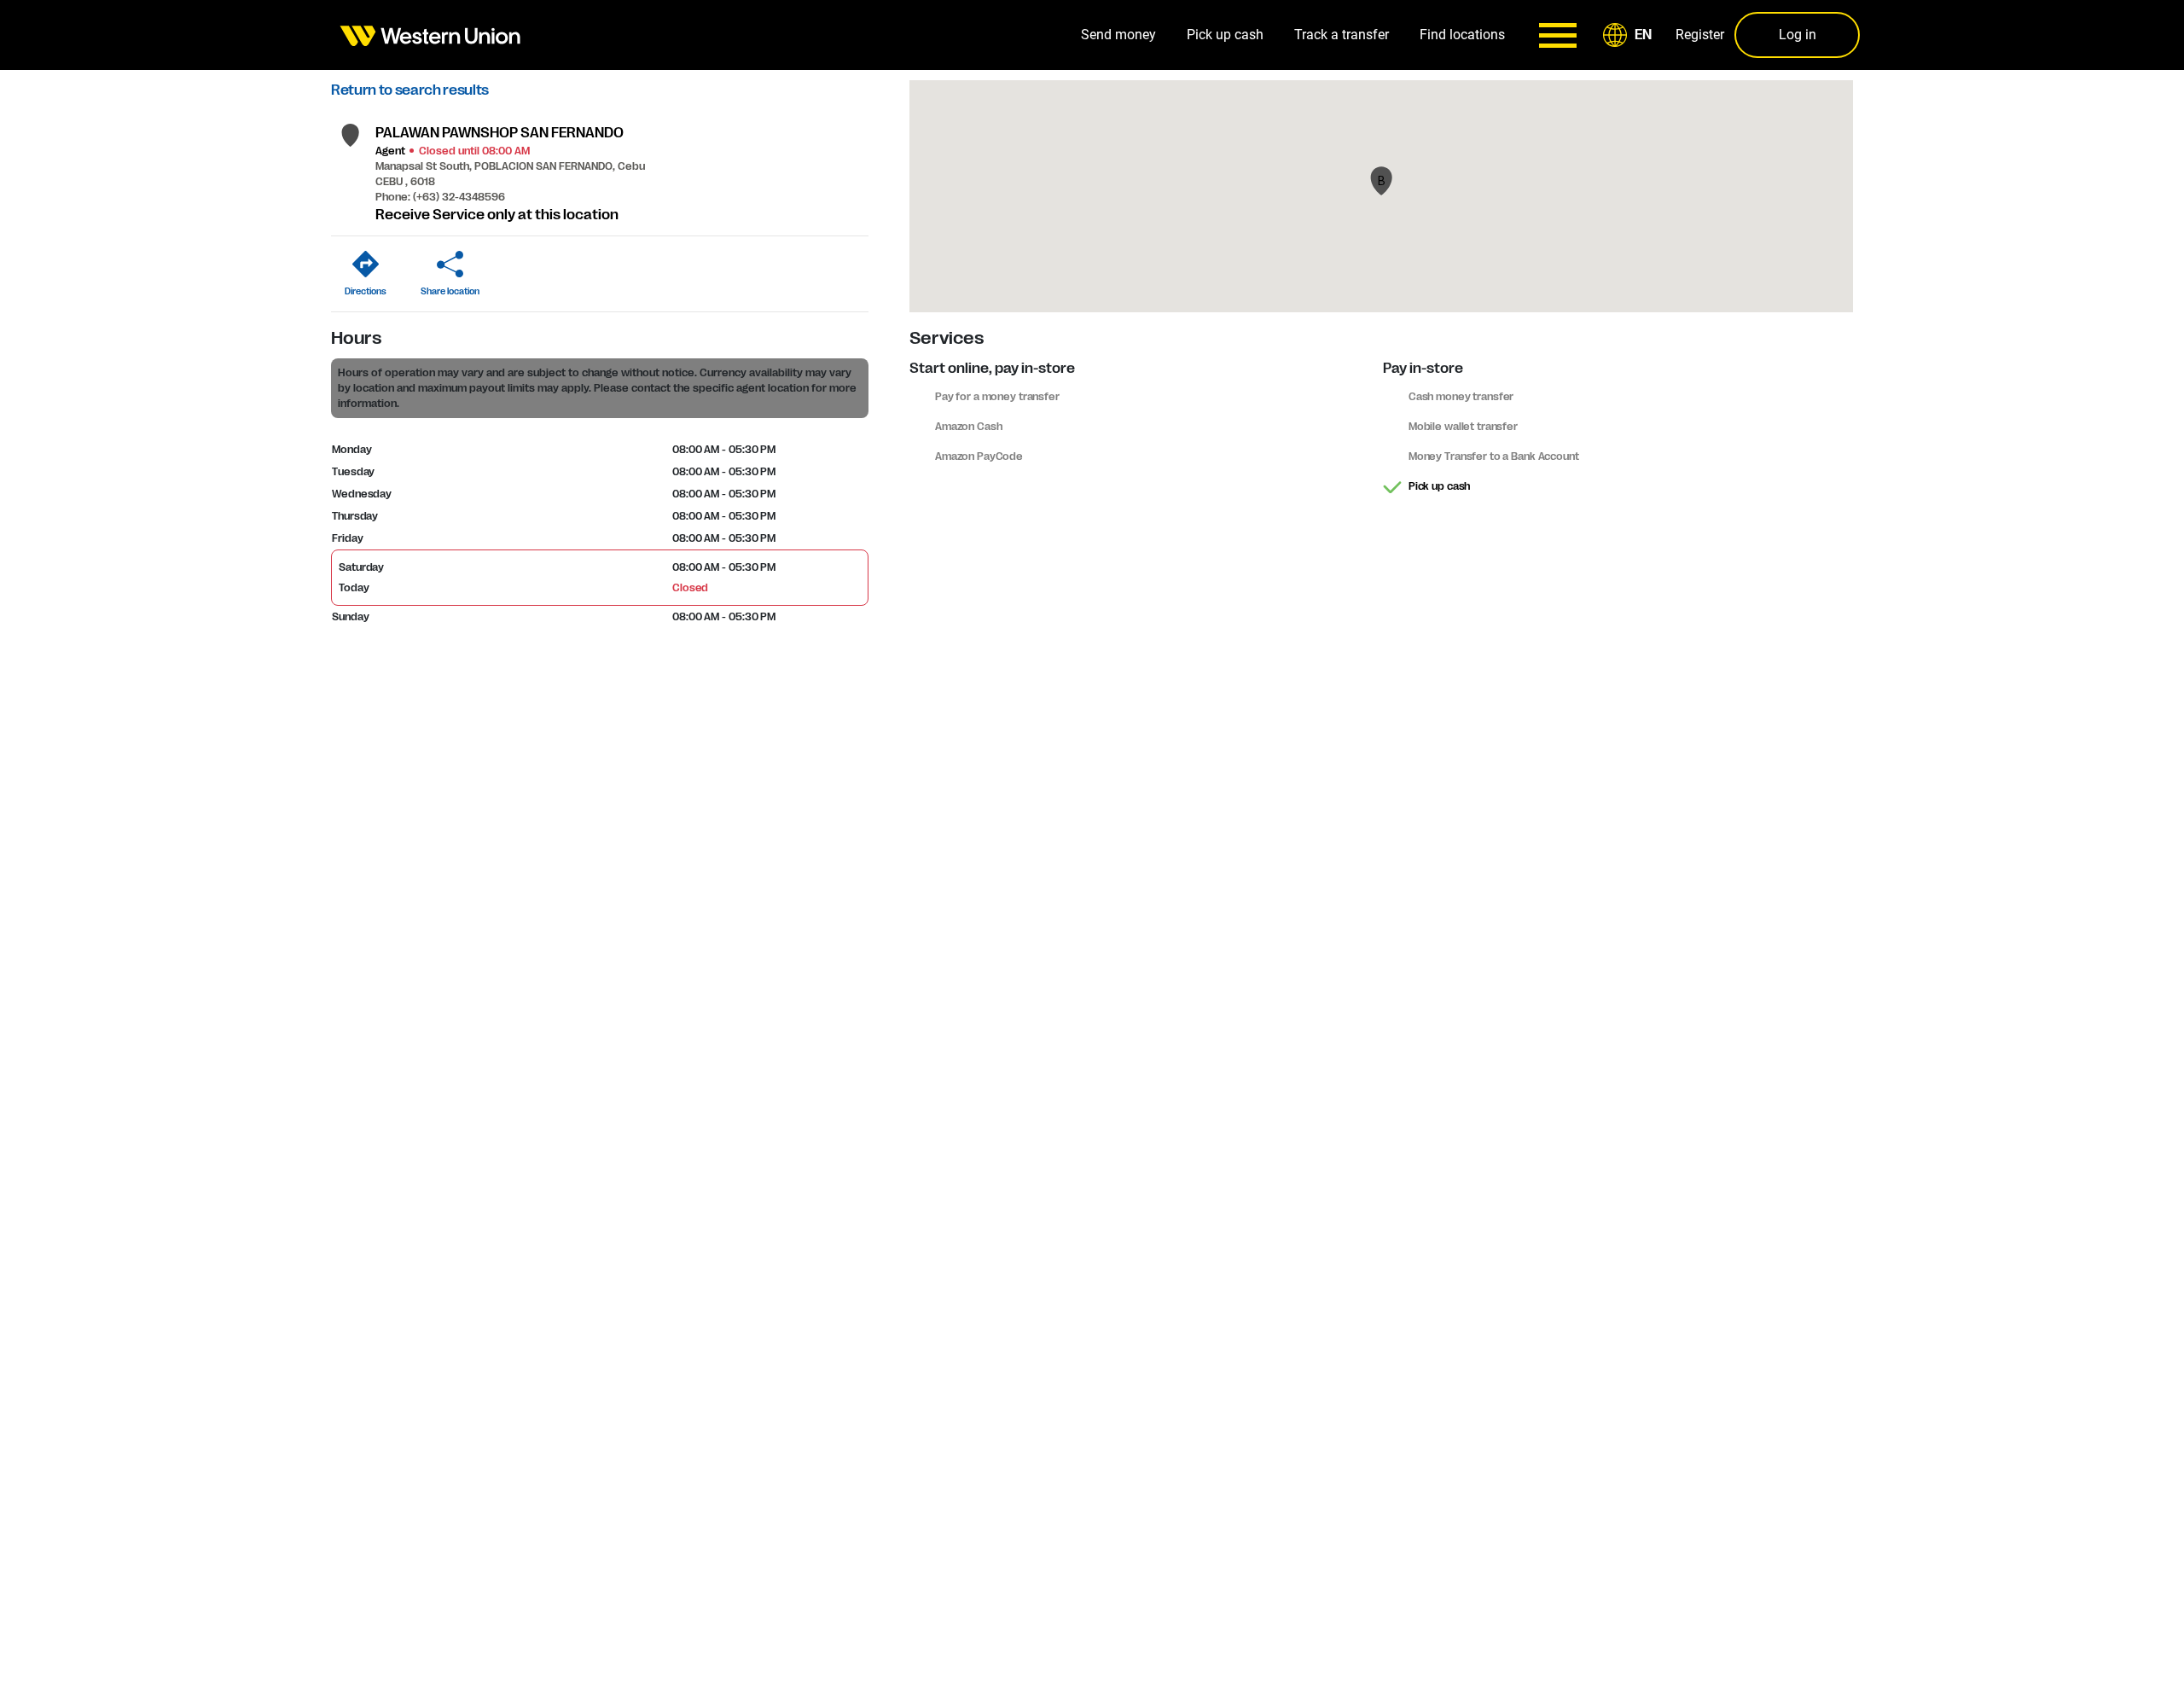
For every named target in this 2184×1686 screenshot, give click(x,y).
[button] (1630, 35)
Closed (690, 588)
